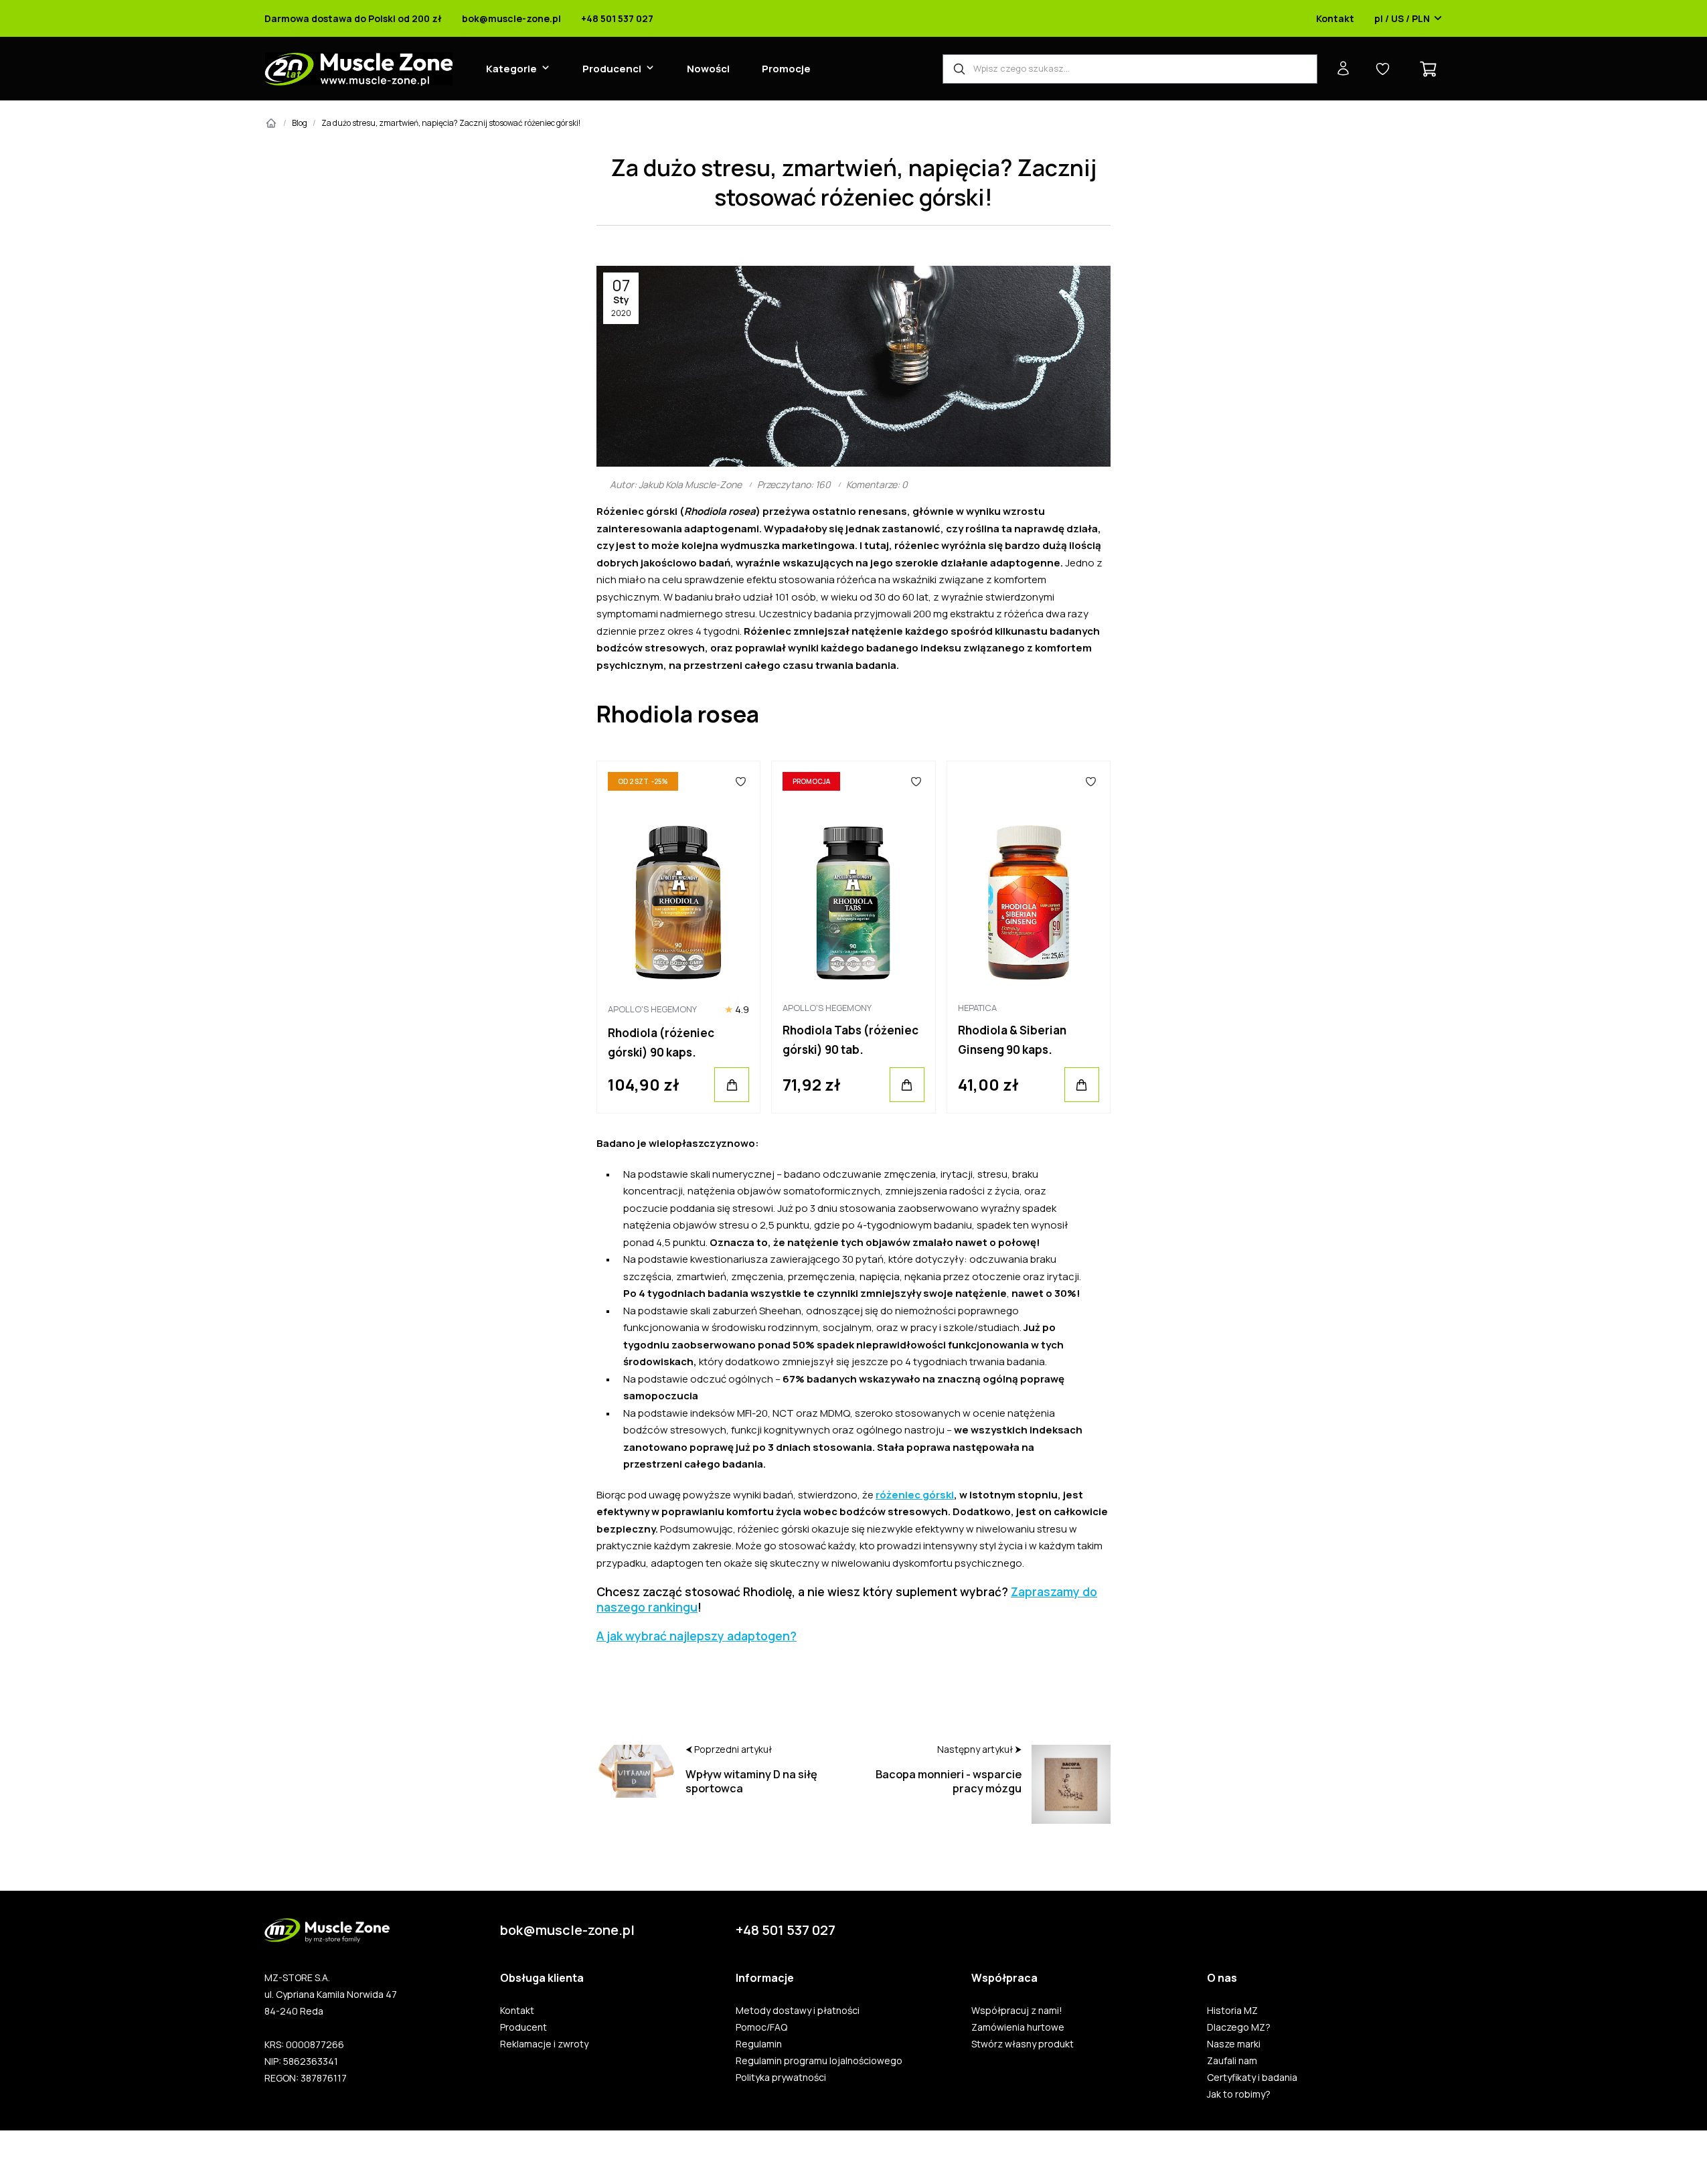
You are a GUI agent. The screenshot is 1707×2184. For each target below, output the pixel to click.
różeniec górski (915, 1495)
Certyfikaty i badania (1252, 2078)
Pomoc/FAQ (761, 2027)
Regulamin (759, 2044)
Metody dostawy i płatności (798, 2011)
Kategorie (511, 69)
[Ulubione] (741, 781)
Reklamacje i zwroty (544, 2044)
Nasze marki (1234, 2044)
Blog (300, 123)
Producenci (612, 69)
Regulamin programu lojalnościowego (819, 2061)
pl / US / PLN (1402, 19)
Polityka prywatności (781, 2078)
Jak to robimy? (1239, 2094)
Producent (523, 2027)
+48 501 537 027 (617, 19)
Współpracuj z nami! (1017, 2011)
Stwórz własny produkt (1023, 2044)
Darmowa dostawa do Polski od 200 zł (353, 19)
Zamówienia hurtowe (1018, 2027)
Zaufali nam (1232, 2061)
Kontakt (1335, 19)
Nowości (708, 69)
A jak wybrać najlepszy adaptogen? (697, 1636)
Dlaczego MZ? (1239, 2027)
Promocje (786, 69)
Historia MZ (1232, 2011)
